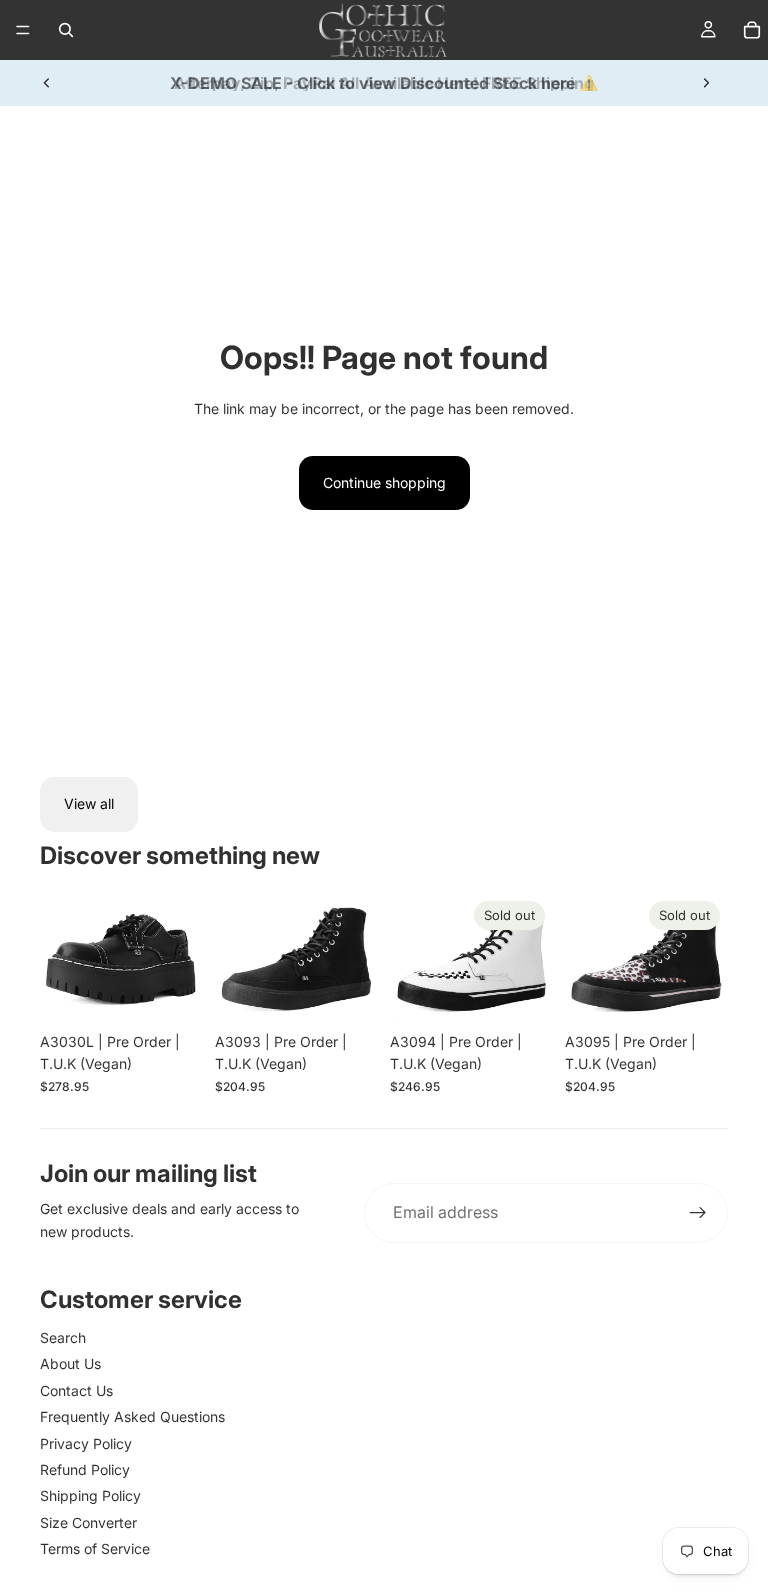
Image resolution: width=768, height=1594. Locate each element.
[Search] (66, 30)
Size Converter (88, 1522)
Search (63, 1337)
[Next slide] (706, 83)
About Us (70, 1363)
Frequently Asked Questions (132, 1416)
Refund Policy (85, 1469)
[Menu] (23, 30)
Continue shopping (384, 482)
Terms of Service (95, 1548)
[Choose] (172, 992)
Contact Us (76, 1390)
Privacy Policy (86, 1443)
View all (89, 803)
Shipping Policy (90, 1495)
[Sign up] (698, 1213)
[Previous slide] (47, 83)
